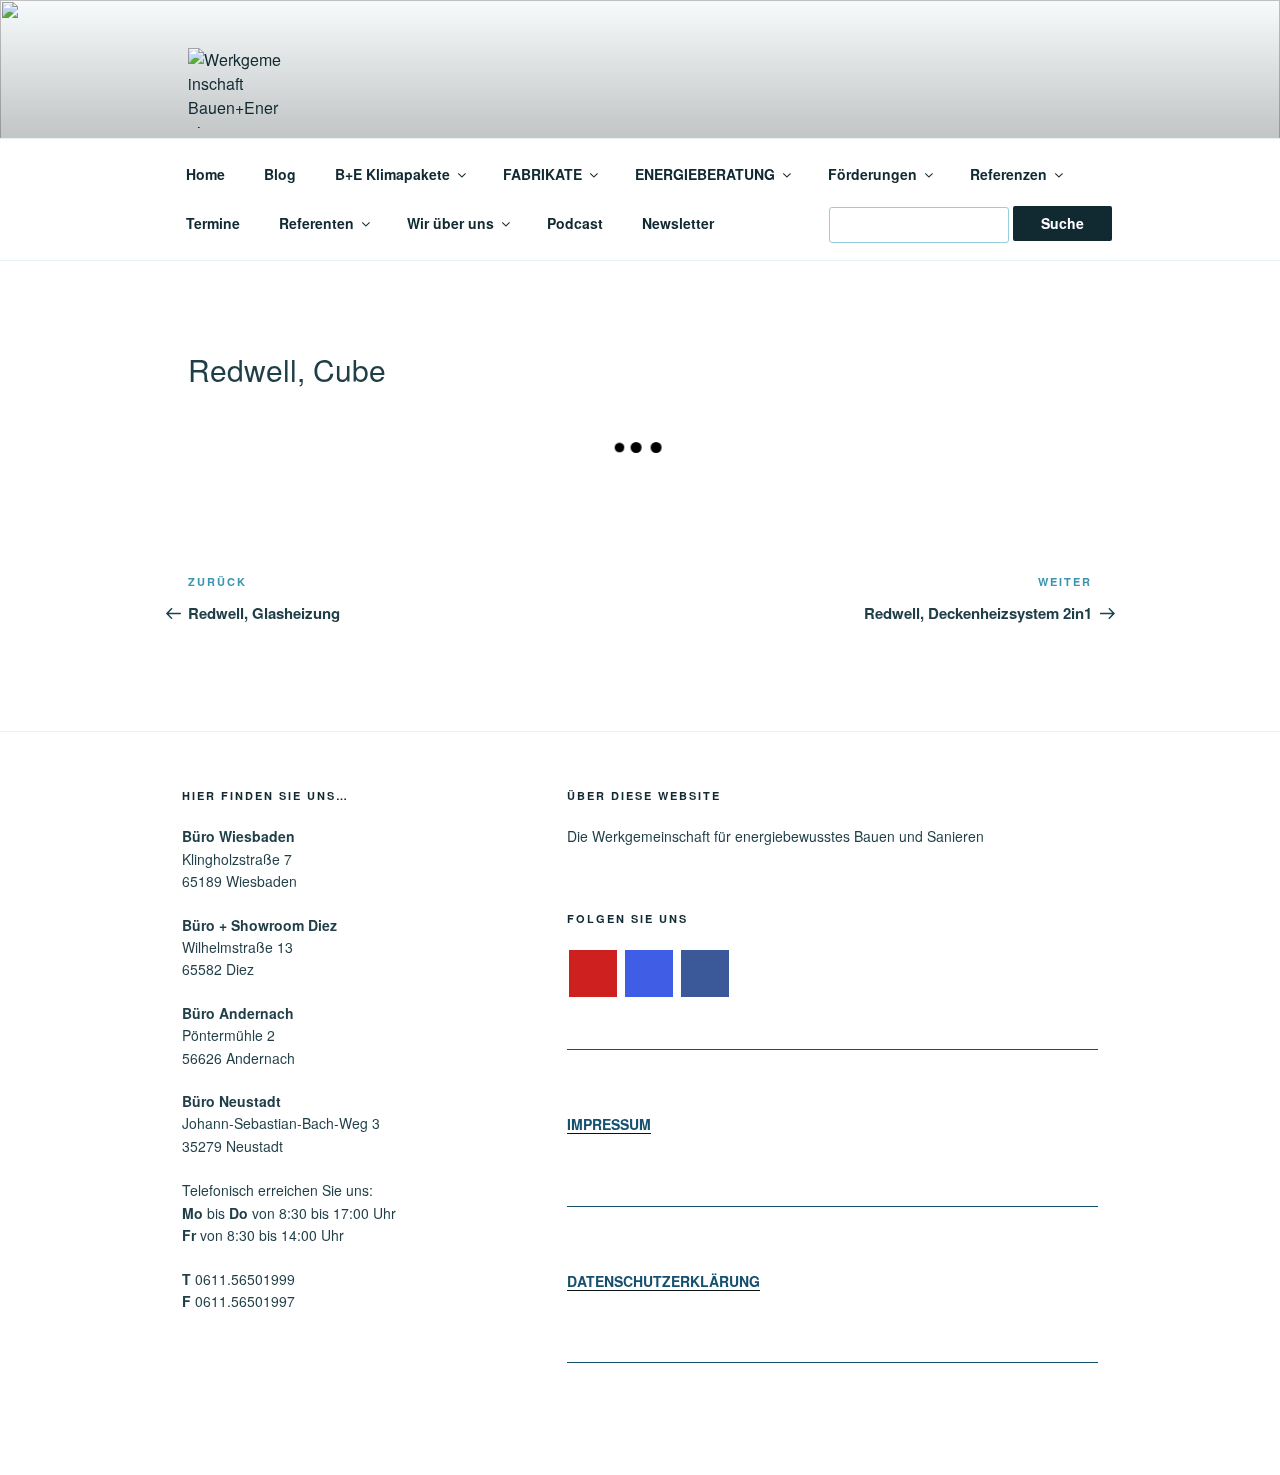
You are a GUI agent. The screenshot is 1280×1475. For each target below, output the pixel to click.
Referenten (316, 223)
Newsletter (678, 223)
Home (205, 174)
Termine (213, 223)
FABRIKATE (542, 174)
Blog (280, 174)
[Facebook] (705, 974)
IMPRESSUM (609, 1124)
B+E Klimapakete (392, 174)
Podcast (575, 223)
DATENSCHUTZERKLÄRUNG (663, 1281)
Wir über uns (450, 223)
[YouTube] (593, 974)
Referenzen (1008, 174)
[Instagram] (649, 974)
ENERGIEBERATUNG (705, 174)
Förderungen (872, 174)
